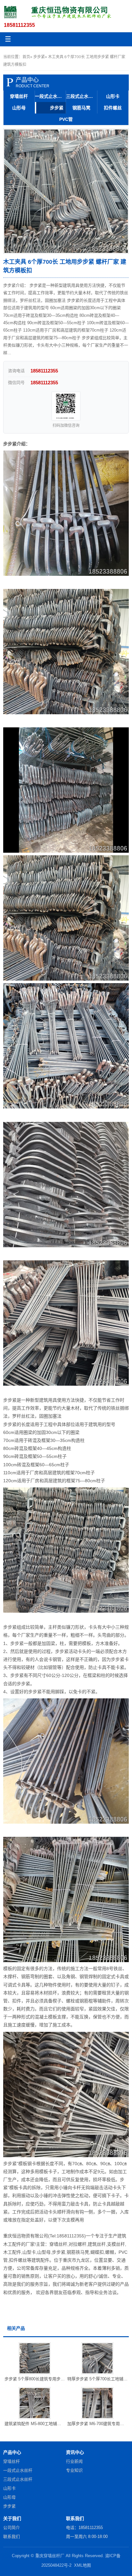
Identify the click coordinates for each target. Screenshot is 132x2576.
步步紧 (39, 57)
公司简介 (12, 2528)
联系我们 (12, 2537)
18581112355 (19, 25)
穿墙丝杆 (19, 96)
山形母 (19, 108)
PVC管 (66, 119)
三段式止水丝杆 (82, 96)
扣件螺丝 (113, 108)
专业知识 (74, 2470)
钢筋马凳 (81, 108)
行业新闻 (74, 2461)
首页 (26, 57)
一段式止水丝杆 (51, 96)
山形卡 (113, 96)
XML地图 (82, 2565)
